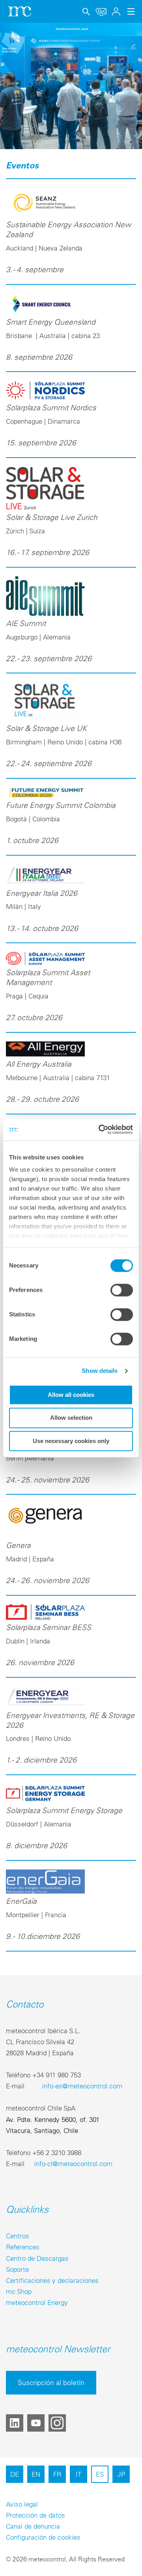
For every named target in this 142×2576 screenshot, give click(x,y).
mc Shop (19, 2291)
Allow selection (71, 1418)
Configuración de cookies (43, 2537)
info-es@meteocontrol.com (82, 2086)
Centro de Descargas (37, 2258)
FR (57, 2474)
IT (78, 2474)
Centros (18, 2236)
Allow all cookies (71, 1395)
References (23, 2247)
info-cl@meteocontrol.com (73, 2164)
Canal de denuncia (33, 2526)
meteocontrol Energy (37, 2302)
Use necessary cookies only (71, 1441)
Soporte (17, 2269)
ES (100, 2474)
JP (121, 2474)
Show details (100, 1371)
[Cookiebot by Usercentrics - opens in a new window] (100, 1129)
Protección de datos (35, 2515)
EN (36, 2474)
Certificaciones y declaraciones (52, 2280)
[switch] (122, 1290)
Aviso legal (22, 2504)
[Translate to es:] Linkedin (15, 2423)
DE (15, 2474)
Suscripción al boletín (51, 2383)
